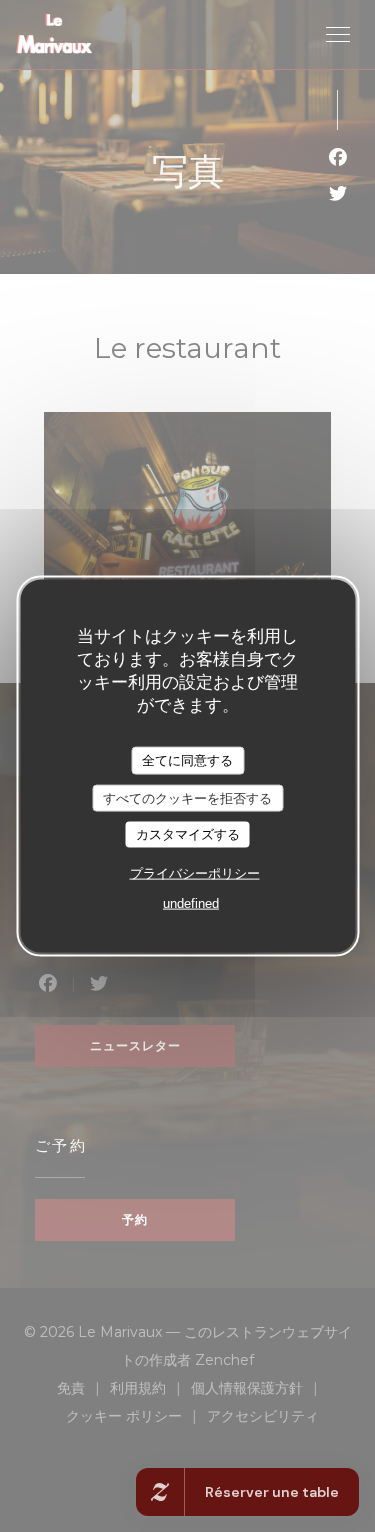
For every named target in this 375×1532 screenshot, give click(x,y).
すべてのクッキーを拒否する (187, 797)
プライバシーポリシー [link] (195, 872)
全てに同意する (187, 760)
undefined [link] (191, 902)
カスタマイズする (188, 834)
